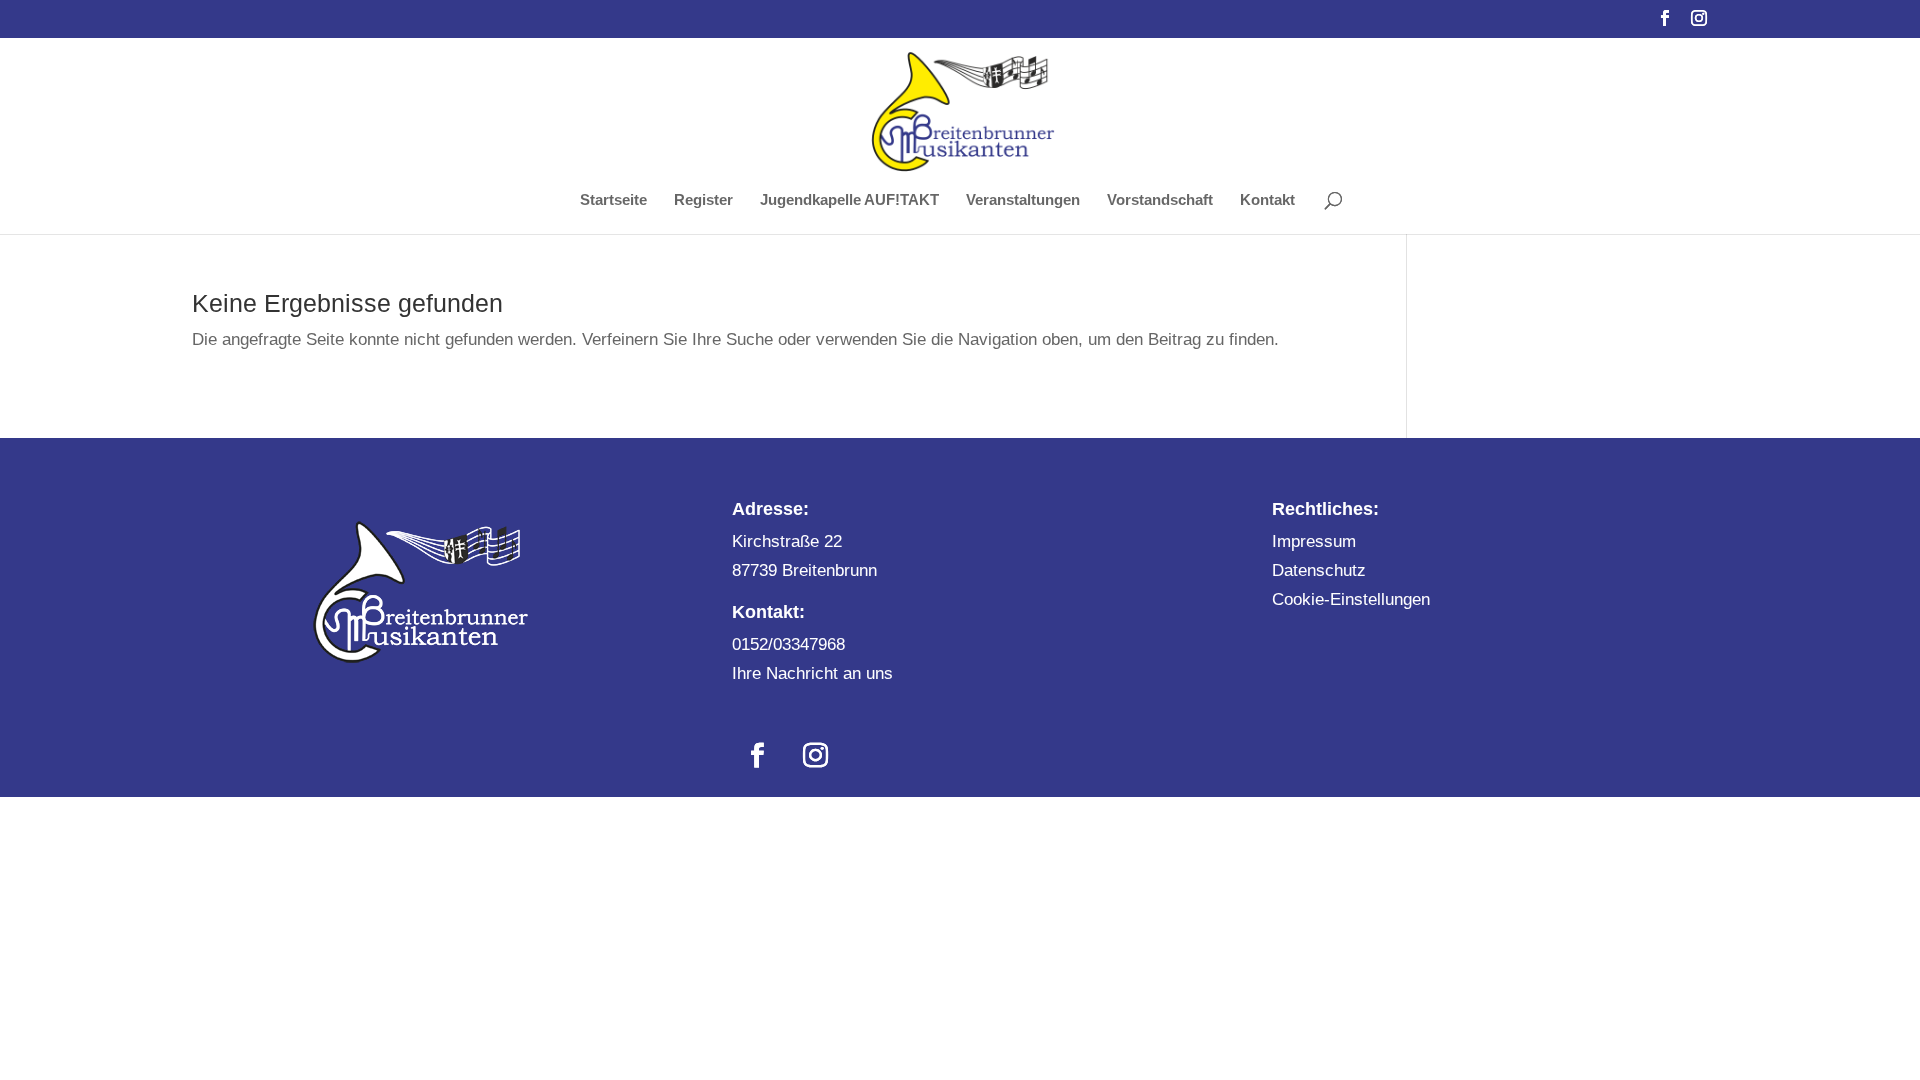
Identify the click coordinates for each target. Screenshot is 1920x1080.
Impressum (1314, 541)
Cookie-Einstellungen (1351, 599)
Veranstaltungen (1023, 200)
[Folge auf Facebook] (757, 756)
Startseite (613, 200)
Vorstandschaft (1160, 200)
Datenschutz (1319, 570)
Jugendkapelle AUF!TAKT (849, 200)
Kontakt (1267, 200)
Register (703, 200)
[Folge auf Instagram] (815, 756)
